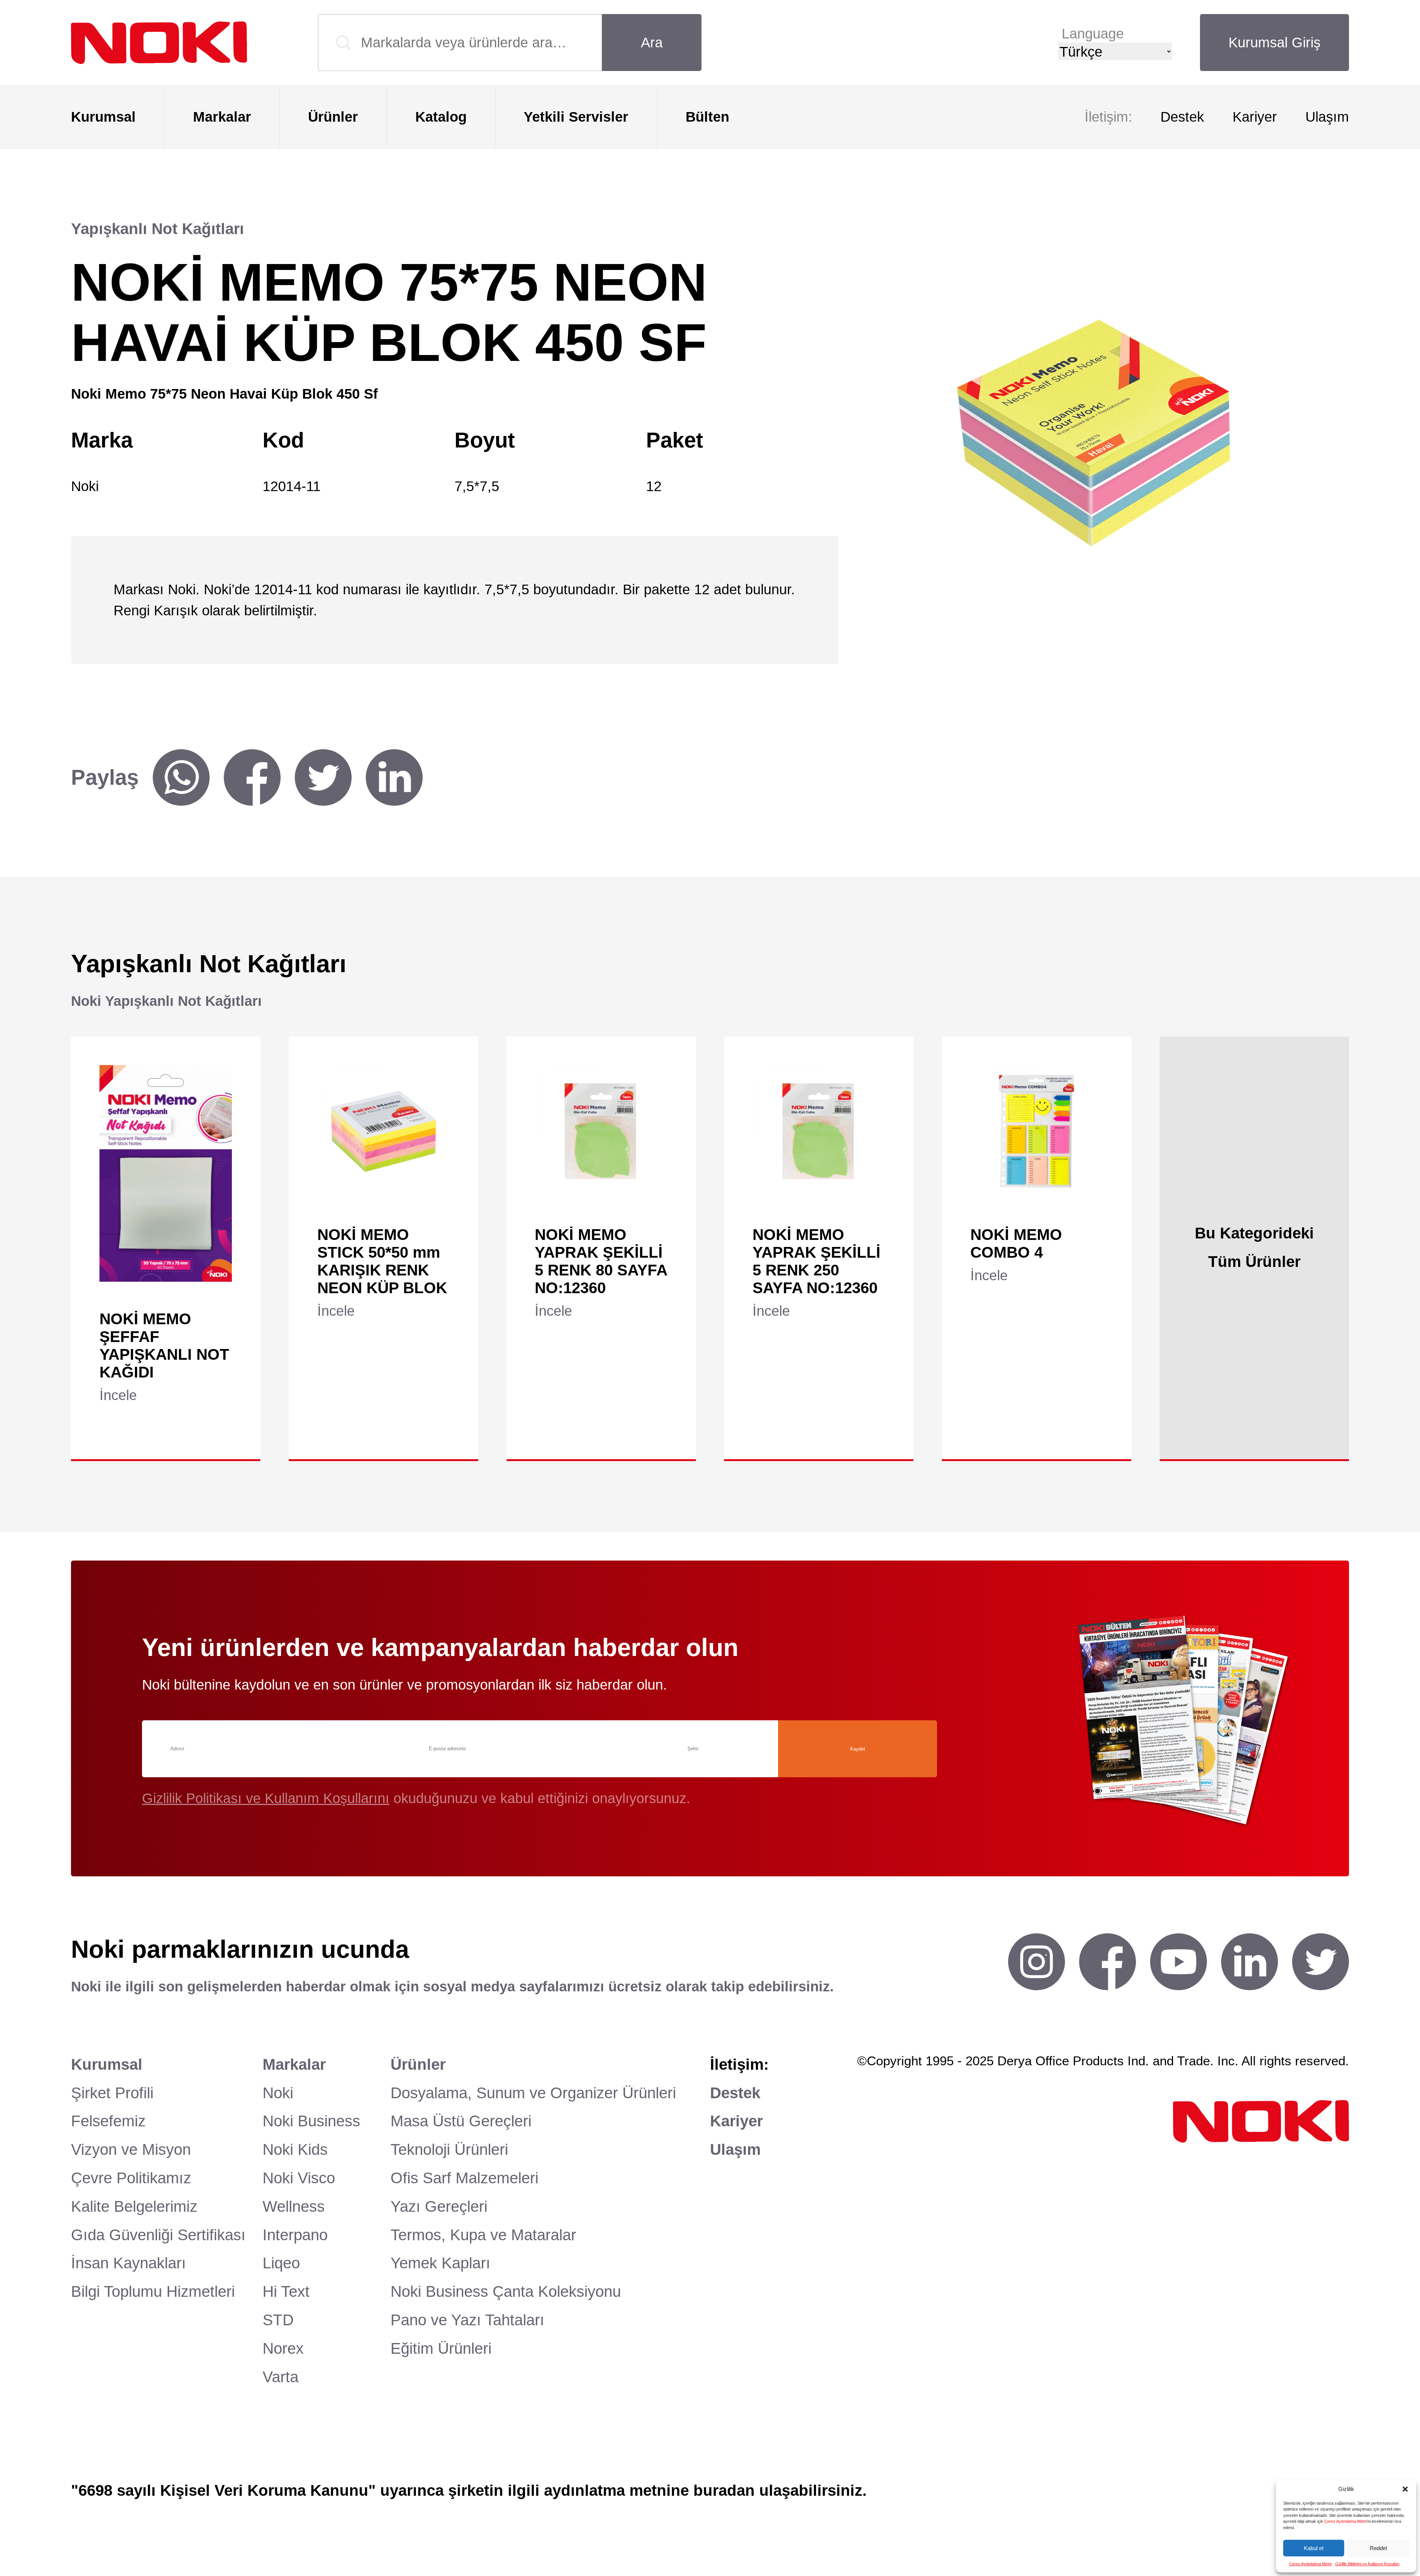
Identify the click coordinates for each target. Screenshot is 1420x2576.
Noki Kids (295, 2149)
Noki (278, 2093)
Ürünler (333, 117)
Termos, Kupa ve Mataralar (483, 2235)
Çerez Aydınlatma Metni (1345, 2521)
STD (278, 2320)
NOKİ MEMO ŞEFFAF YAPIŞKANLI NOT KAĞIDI (164, 1346)
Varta (280, 2377)
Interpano (295, 2235)
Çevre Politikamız (131, 2178)
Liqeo (281, 2263)
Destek (1182, 117)
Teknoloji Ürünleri (449, 2149)
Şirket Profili (112, 2093)
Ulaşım (1327, 117)
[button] (1405, 2489)
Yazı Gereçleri (439, 2206)
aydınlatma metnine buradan (649, 2490)
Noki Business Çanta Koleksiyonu (506, 2291)
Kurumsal (103, 117)
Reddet (1378, 2548)
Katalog (441, 117)
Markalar (222, 117)
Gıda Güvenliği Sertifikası (158, 2235)
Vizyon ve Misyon (131, 2149)
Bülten (707, 117)
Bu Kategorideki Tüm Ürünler (1254, 1248)
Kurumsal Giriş (1274, 42)
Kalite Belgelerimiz (134, 2206)
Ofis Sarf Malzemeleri (464, 2178)
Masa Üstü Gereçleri (461, 2121)
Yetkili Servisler (576, 117)
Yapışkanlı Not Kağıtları (158, 229)
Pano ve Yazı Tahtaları (467, 2320)
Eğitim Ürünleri (441, 2348)
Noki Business (311, 2121)
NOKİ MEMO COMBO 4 (1016, 1243)
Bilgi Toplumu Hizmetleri (153, 2291)
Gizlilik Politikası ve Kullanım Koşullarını (266, 1798)
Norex (283, 2348)
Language (1093, 33)
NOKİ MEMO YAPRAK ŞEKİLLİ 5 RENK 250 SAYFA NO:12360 (816, 1261)
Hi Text (286, 2291)
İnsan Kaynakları (129, 2263)
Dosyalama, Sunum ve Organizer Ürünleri (533, 2093)
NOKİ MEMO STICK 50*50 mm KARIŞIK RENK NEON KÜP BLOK (382, 1261)
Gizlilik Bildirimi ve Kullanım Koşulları (1367, 2564)
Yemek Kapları (440, 2263)
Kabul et (1314, 2548)
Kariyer (1255, 117)
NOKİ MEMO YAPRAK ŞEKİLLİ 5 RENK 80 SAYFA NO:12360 (601, 1261)
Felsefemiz (108, 2121)
